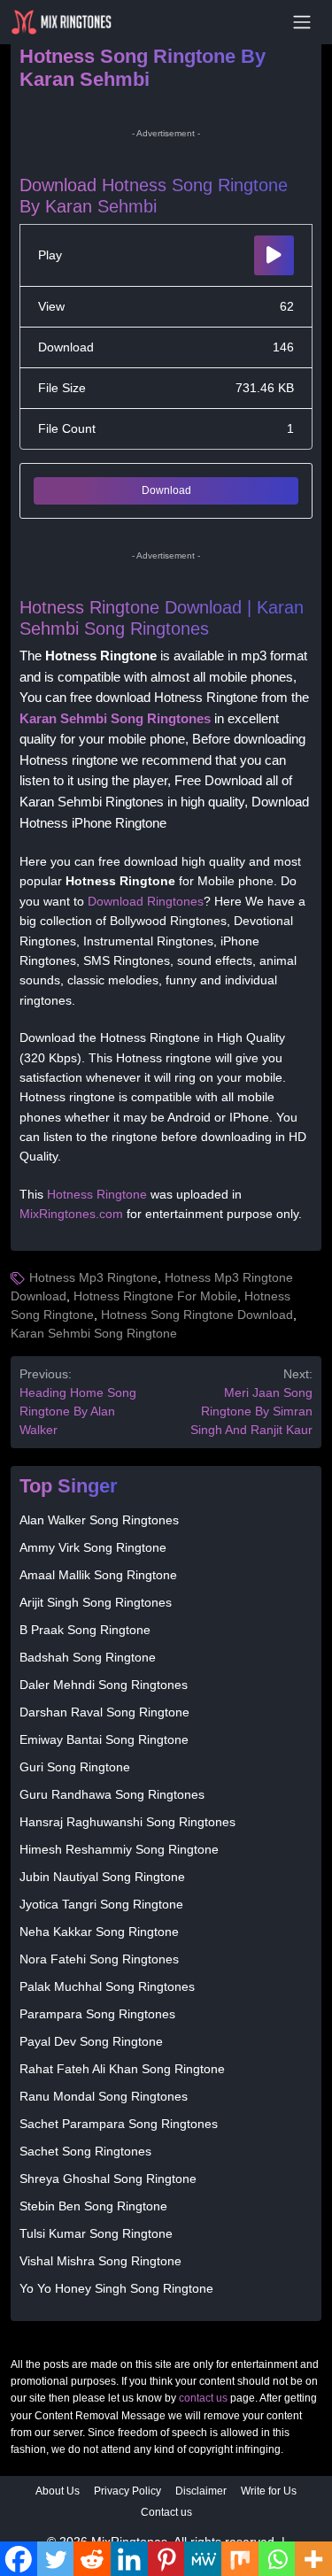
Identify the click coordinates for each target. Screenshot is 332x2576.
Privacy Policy (127, 2491)
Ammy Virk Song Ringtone (93, 1547)
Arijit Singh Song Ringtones (96, 1602)
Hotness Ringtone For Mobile (155, 1296)
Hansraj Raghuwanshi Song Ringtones (127, 1822)
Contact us (166, 2512)
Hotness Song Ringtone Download (197, 1315)
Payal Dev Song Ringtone (91, 2041)
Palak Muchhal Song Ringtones (107, 1986)
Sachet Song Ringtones (85, 2151)
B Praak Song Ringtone (85, 1630)
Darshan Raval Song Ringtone (104, 1712)
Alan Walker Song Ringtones (99, 1520)
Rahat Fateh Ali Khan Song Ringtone (122, 2069)
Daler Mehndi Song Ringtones (104, 1685)
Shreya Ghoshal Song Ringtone (108, 2179)
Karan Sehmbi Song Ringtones (115, 719)
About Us (58, 2491)
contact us (203, 2398)
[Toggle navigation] (302, 22)
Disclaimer (201, 2491)
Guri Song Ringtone (75, 1767)
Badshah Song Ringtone (88, 1657)
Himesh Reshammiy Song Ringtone (119, 1849)
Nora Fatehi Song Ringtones (99, 1959)
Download (166, 490)
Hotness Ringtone (97, 1194)
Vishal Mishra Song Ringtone (100, 2261)
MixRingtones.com (71, 1214)
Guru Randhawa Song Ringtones (112, 1794)
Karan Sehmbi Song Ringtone (94, 1333)
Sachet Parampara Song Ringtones (119, 2124)
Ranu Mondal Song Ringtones (104, 2096)
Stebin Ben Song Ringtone (93, 2206)
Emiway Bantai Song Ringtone (104, 1739)
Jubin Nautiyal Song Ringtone (102, 1877)
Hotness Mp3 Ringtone (93, 1277)
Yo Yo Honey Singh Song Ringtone (116, 2288)
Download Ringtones (146, 901)
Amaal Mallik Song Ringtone (98, 1575)
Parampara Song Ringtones (97, 2014)
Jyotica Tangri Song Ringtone (101, 1904)
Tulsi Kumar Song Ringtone (96, 2233)
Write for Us (269, 2491)
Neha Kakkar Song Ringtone (99, 1932)
